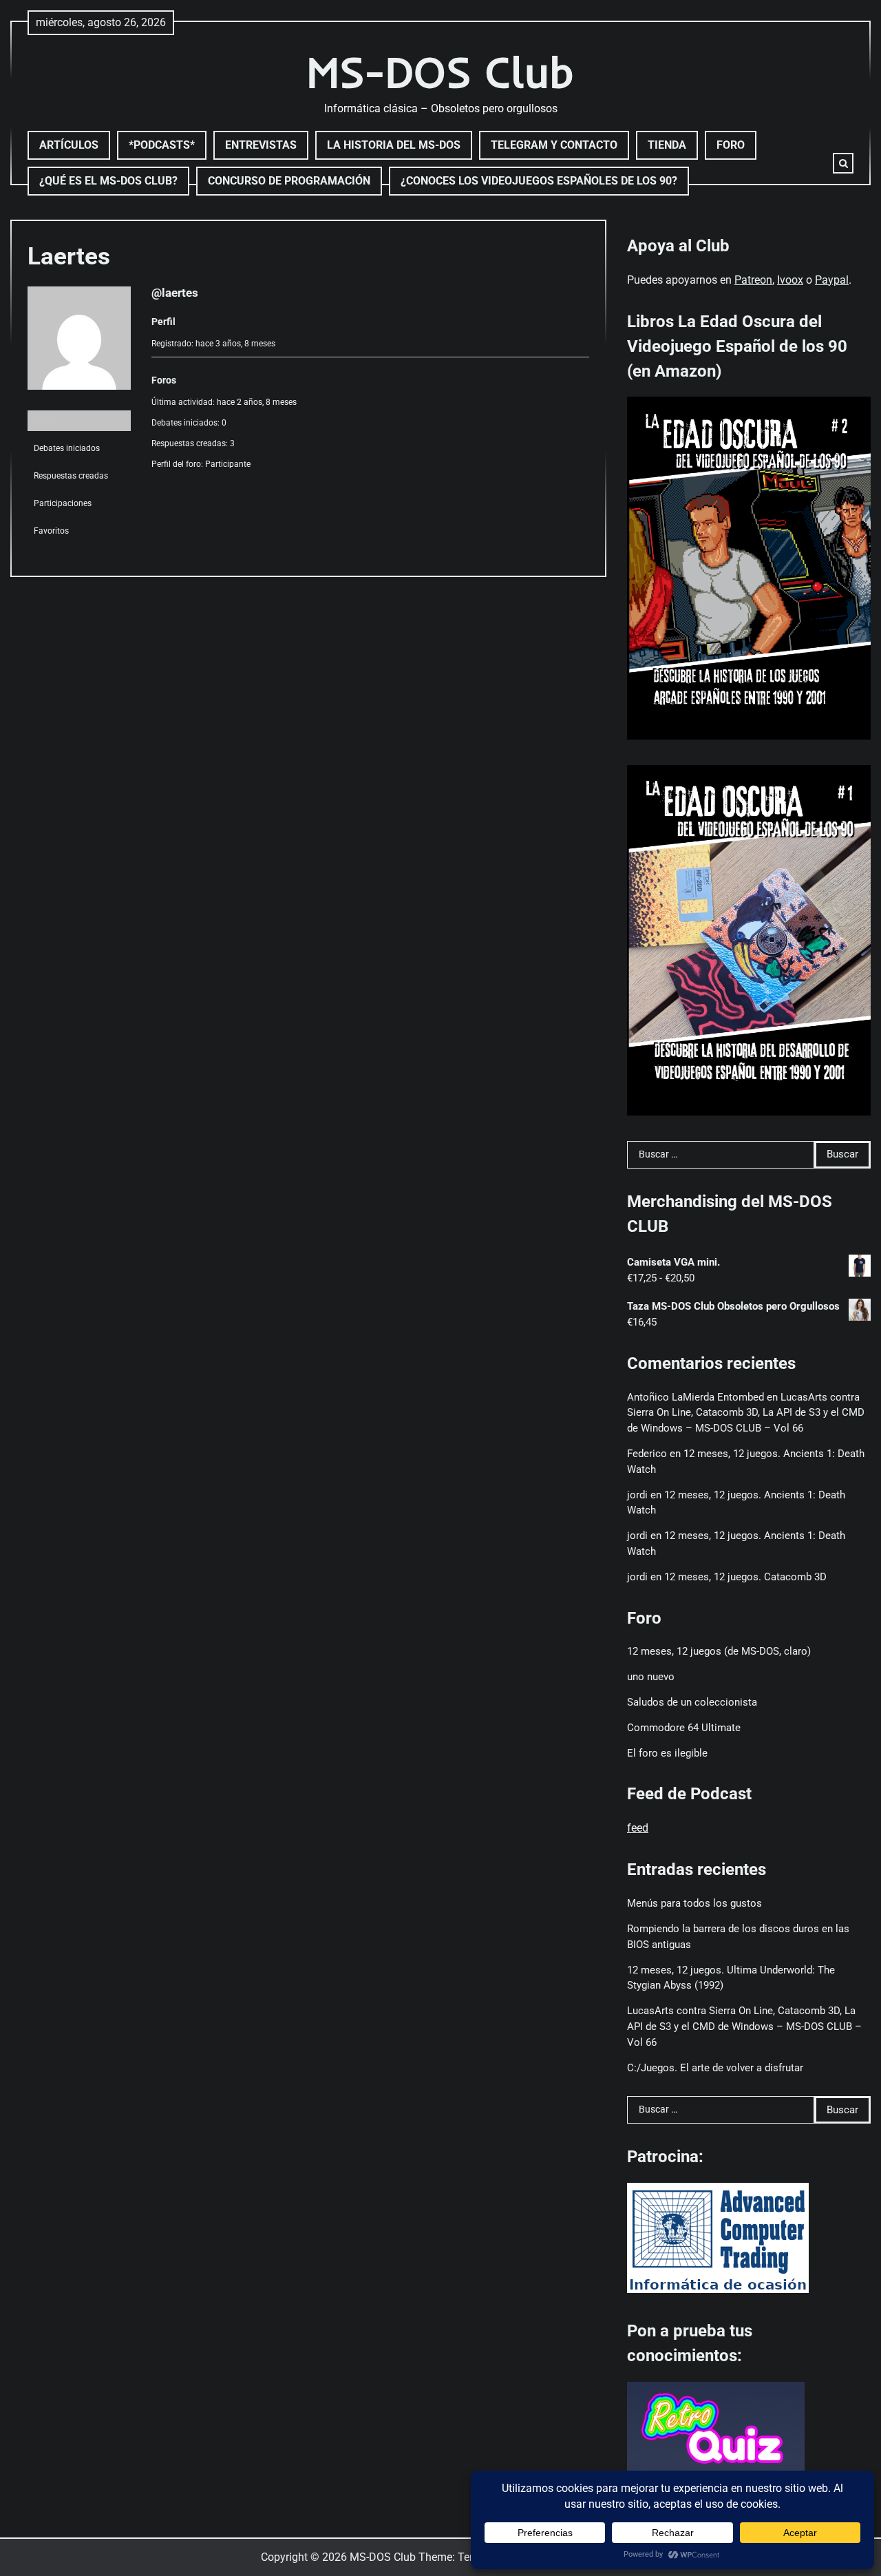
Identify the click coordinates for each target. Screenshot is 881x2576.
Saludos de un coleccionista (692, 1702)
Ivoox (790, 280)
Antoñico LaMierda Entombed (696, 1397)
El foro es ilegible (667, 1753)
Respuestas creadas (71, 476)
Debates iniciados (67, 448)
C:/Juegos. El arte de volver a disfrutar (715, 2068)
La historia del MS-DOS (394, 145)
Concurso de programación (289, 181)
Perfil (43, 421)
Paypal (832, 280)
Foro (731, 145)
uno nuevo (651, 1677)
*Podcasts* (162, 145)
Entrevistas (261, 145)
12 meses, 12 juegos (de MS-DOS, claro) (719, 1651)
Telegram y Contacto (554, 145)
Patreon (753, 280)
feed (638, 1828)
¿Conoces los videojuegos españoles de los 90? (539, 181)
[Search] (843, 163)
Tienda (667, 145)
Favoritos (51, 531)
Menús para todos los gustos (694, 1903)
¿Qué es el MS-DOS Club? (108, 181)
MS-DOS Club (440, 72)
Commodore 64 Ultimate (684, 1728)
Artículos (69, 145)
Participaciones (63, 503)
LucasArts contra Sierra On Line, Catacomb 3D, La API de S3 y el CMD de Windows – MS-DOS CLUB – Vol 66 (746, 1413)
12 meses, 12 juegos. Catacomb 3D (745, 1577)
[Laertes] (79, 401)
